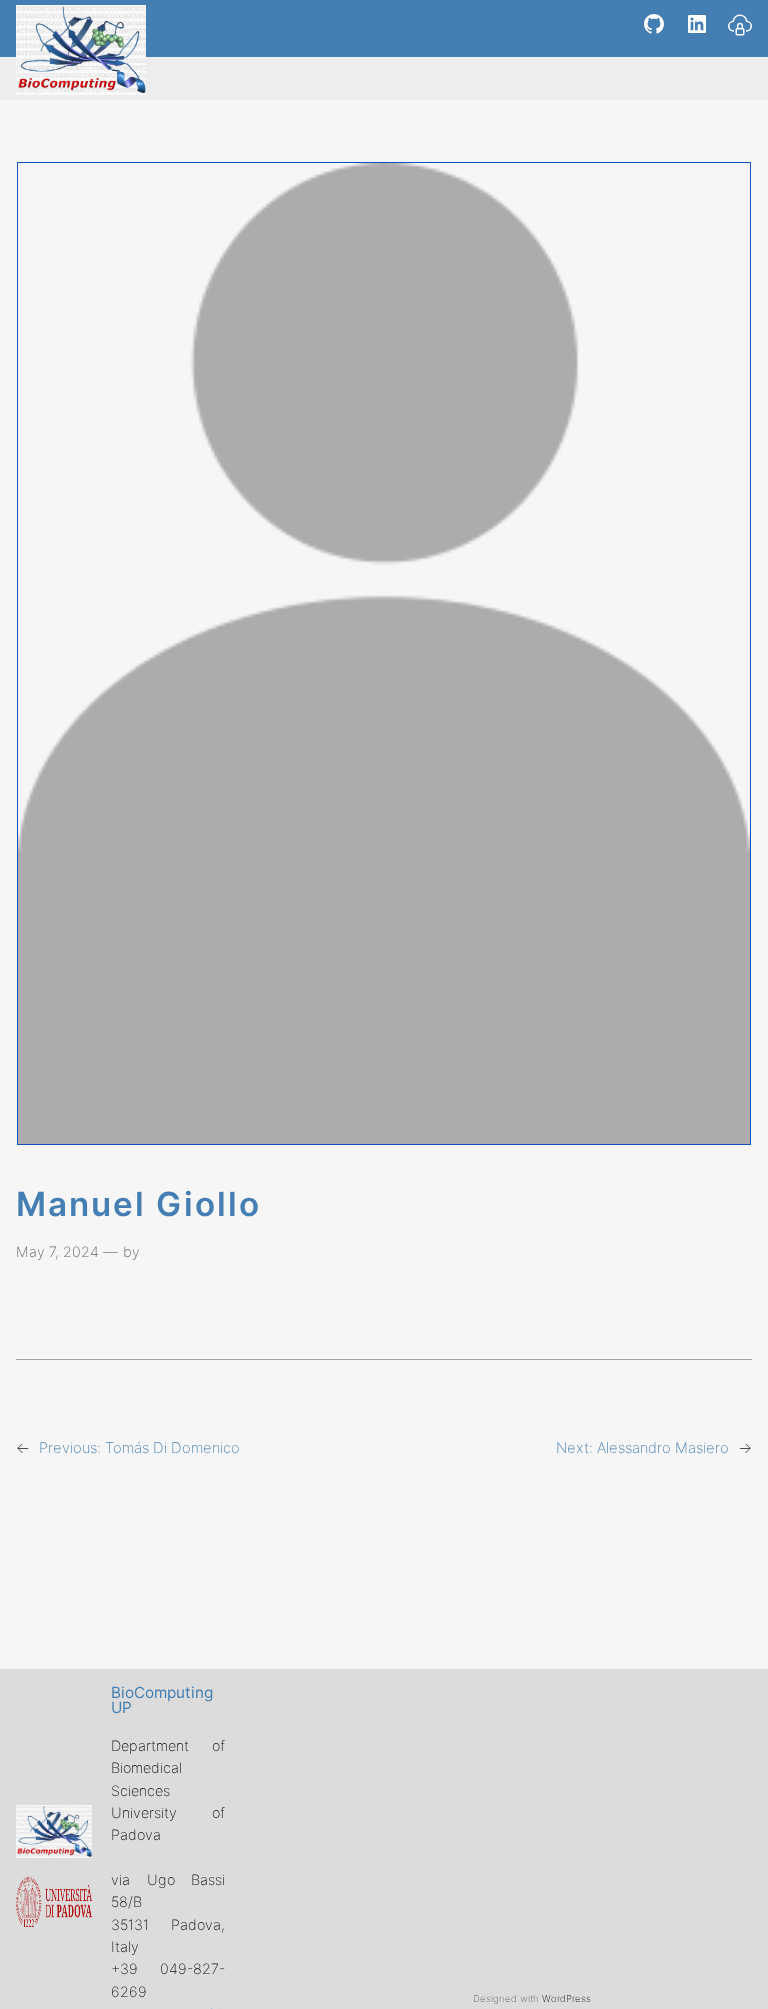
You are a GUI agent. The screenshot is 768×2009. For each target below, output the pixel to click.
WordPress (566, 1998)
